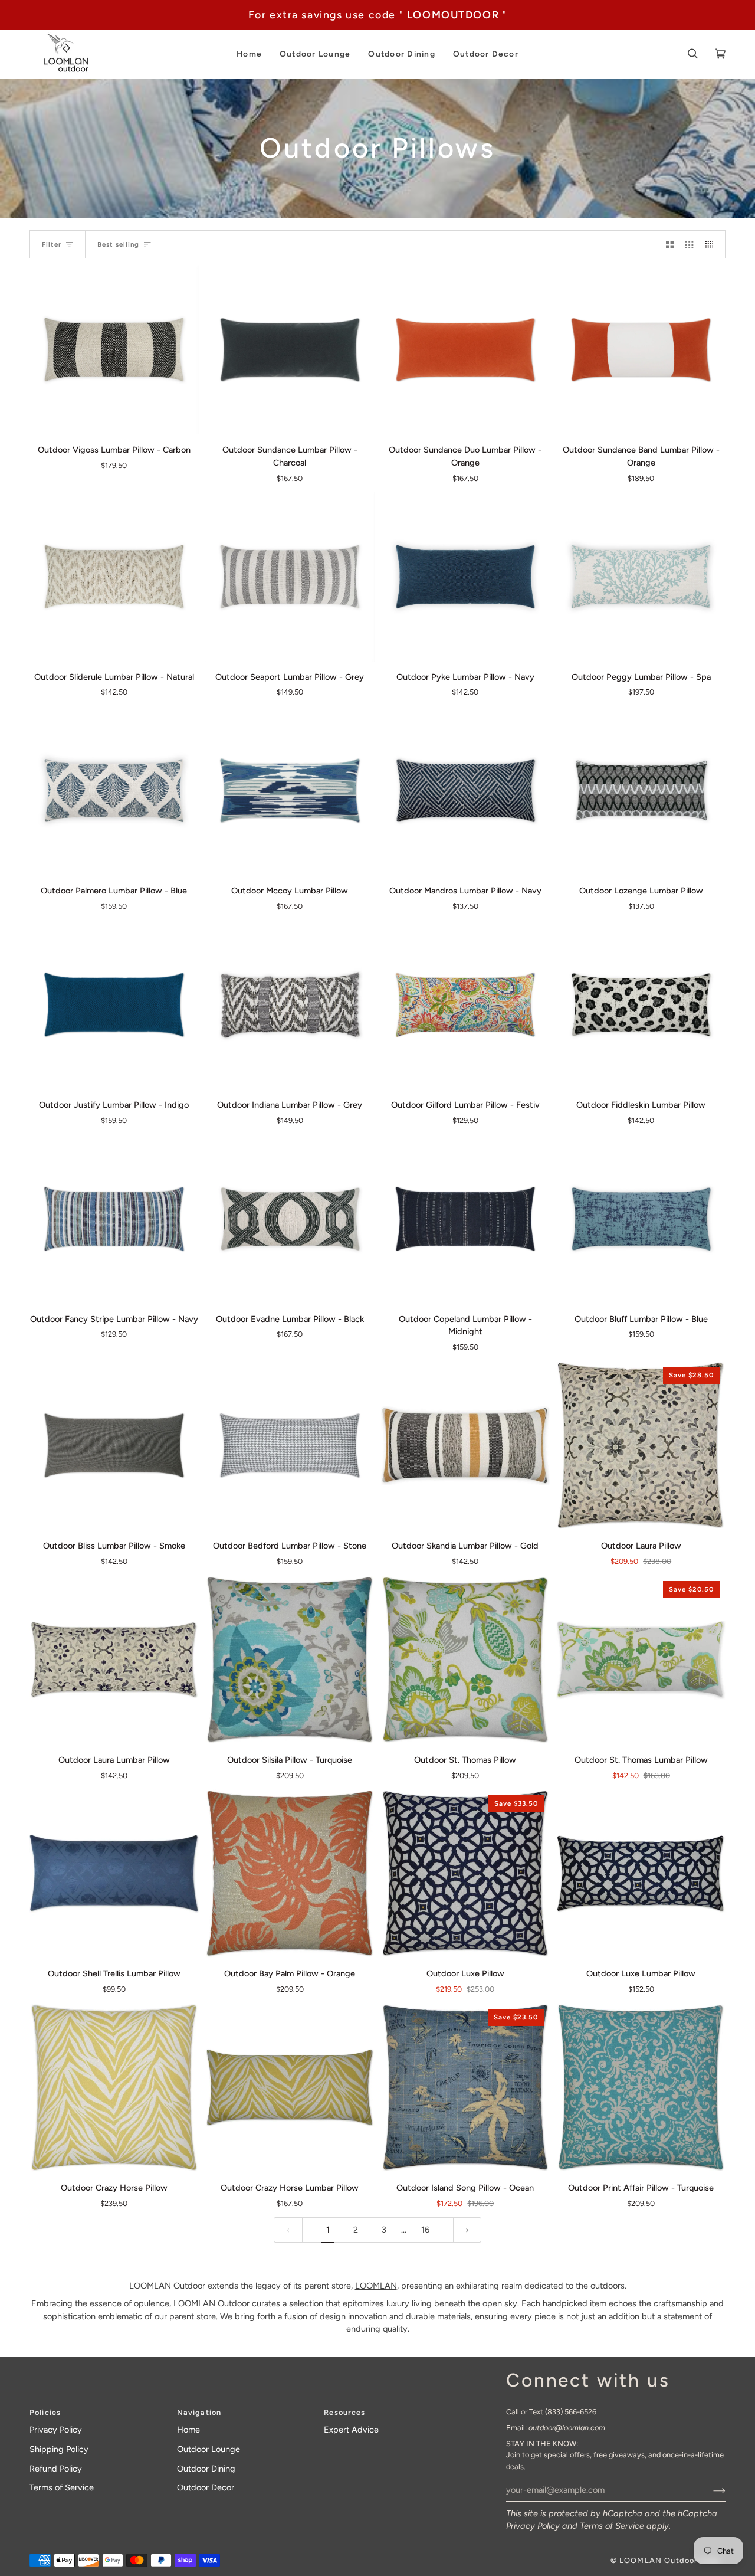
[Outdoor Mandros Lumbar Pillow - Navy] (466, 791)
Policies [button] (45, 2412)
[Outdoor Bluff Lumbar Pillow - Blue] (641, 1219)
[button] (249, 54)
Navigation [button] (199, 2412)
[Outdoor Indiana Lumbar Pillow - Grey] (290, 1005)
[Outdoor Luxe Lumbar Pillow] (641, 1874)
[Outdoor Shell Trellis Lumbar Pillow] (114, 1874)
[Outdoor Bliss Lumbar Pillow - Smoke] (114, 1446)
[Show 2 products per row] (670, 244)
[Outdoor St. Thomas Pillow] (466, 1660)
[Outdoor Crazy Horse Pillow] (114, 2088)
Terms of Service (612, 2526)
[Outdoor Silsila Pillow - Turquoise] (290, 1660)
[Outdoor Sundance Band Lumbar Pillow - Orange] (641, 350)
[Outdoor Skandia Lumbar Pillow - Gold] (466, 1446)
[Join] (710, 2490)
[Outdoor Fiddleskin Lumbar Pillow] (641, 1005)
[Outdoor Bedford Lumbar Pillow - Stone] (290, 1446)
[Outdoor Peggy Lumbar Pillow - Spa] (641, 577)
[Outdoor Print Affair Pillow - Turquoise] (641, 2088)
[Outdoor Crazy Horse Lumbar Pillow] (290, 2088)
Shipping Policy (59, 2449)
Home (188, 2430)
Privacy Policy (533, 2526)
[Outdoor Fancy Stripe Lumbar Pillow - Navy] (114, 1219)
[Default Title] (114, 350)
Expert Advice (351, 2430)
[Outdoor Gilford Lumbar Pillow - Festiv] (466, 1005)
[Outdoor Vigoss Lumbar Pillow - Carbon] (114, 350)
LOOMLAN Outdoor (658, 2560)
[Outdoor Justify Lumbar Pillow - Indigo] (114, 1005)
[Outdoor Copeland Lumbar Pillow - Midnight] (466, 1219)
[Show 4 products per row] (712, 244)
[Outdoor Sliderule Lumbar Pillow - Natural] (114, 577)
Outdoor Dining (206, 2469)
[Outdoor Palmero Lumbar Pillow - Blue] (114, 791)
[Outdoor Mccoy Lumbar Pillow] (290, 791)
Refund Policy (56, 2469)
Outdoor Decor (206, 2487)
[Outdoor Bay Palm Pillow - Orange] (290, 1874)
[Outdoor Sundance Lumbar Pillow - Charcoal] (290, 350)
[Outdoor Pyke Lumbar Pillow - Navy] (466, 577)
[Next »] (467, 2230)
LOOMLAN (376, 2286)
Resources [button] (344, 2412)
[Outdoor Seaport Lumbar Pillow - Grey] (290, 577)
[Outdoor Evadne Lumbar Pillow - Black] (290, 1219)
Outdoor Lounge (209, 2449)
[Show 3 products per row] (689, 244)
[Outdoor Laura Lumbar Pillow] (114, 1660)
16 (425, 2230)
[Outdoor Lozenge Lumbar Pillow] (641, 791)
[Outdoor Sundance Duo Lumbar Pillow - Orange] (466, 350)
